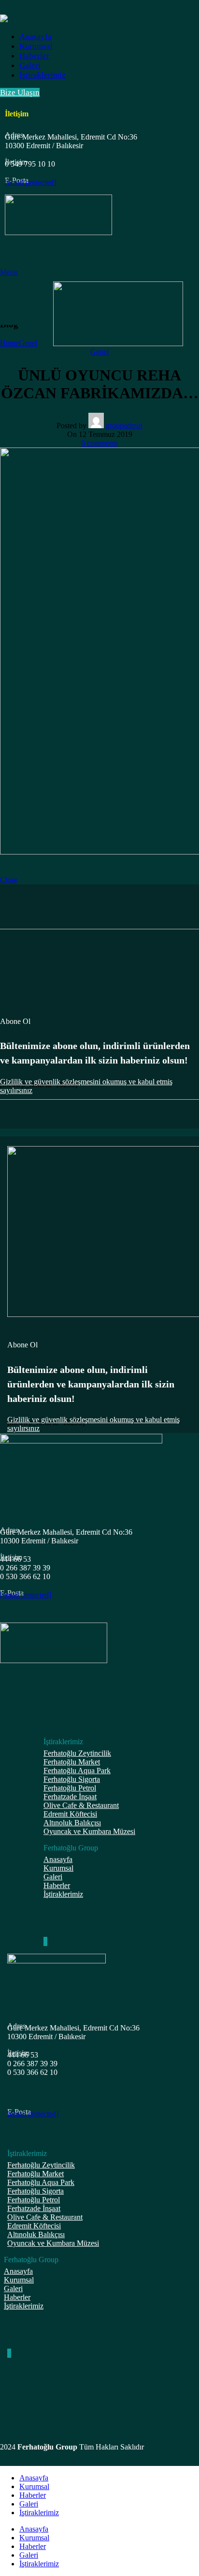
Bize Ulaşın (20, 92)
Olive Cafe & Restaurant (81, 1805)
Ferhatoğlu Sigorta (72, 1779)
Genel (28, 343)
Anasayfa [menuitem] (34, 2529)
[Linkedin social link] (47, 1941)
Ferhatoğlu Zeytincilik (77, 1753)
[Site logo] (118, 343)
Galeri (53, 1877)
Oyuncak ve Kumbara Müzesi (89, 1831)
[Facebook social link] (44, 1941)
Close (9, 880)
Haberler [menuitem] (33, 2546)
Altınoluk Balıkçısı (72, 1823)
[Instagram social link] (45, 1941)
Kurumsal (58, 1868)
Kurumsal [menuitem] (34, 2538)
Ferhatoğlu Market (72, 1762)
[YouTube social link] (46, 1941)
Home (9, 343)
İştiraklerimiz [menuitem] (39, 2564)
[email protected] (30, 182)
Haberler (57, 1885)
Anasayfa (58, 1859)
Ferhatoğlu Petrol (70, 1788)
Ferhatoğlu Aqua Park (77, 1771)
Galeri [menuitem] (29, 2555)
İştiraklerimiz (63, 1894)
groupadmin (124, 426)
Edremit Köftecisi (70, 1814)
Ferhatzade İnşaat (70, 1797)
